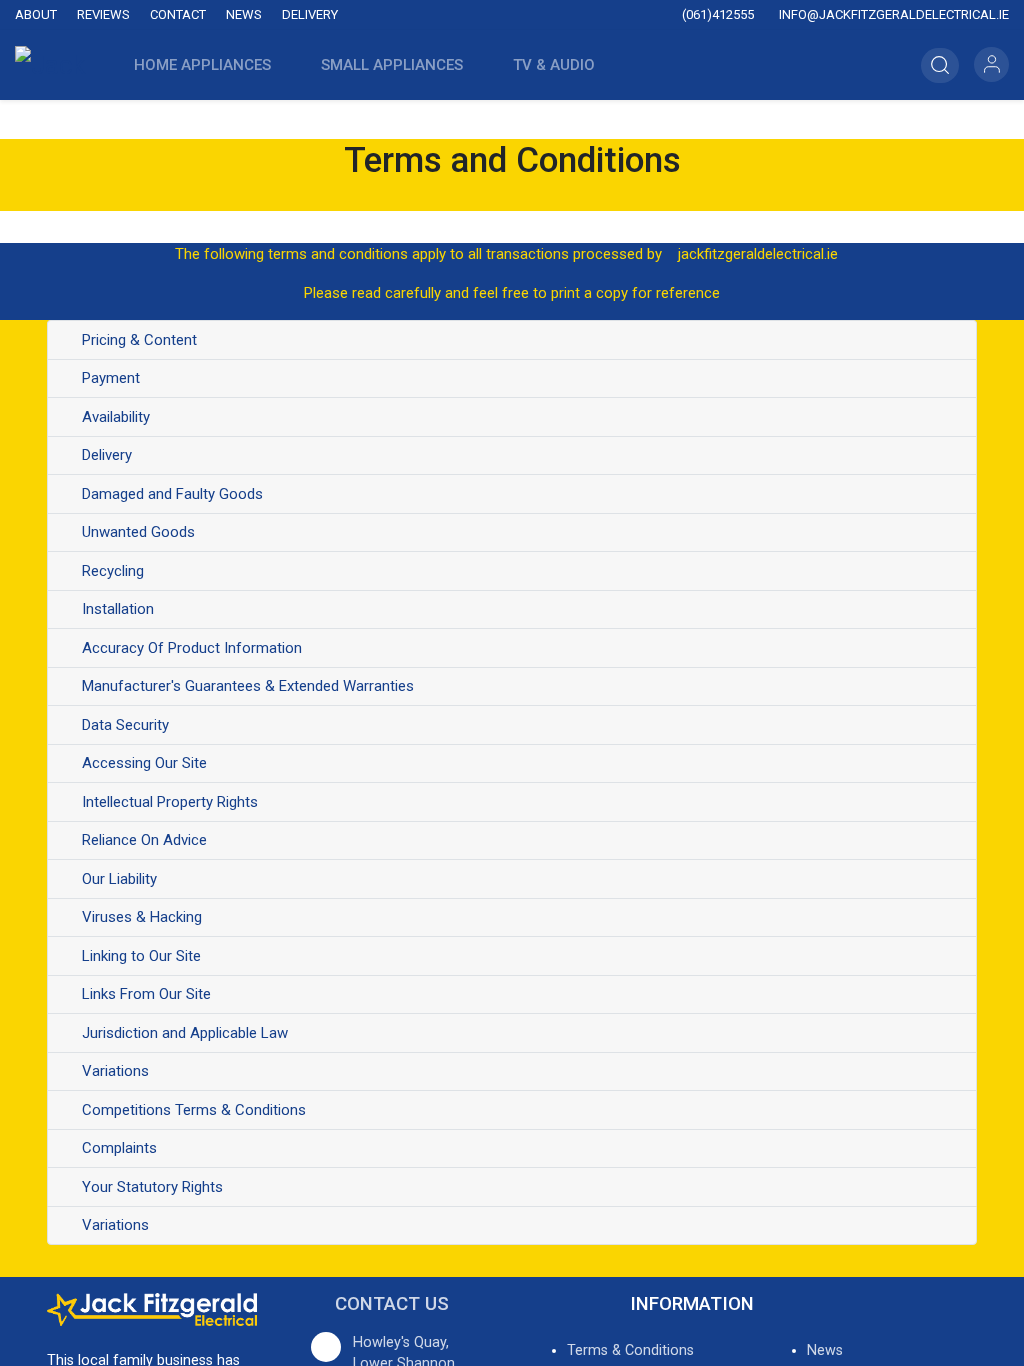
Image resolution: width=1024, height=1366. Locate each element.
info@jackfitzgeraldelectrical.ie (892, 14)
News (244, 14)
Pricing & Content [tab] (139, 340)
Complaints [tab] (119, 1148)
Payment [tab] (111, 378)
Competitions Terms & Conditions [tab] (194, 1110)
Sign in (991, 64)
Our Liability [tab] (119, 879)
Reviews (103, 14)
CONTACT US (392, 1304)
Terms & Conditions (630, 1350)
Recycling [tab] (113, 571)
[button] (658, 65)
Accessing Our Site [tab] (144, 763)
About (36, 14)
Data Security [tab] (125, 725)
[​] (399, 15)
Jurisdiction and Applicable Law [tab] (185, 1033)
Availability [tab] (116, 417)
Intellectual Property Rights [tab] (170, 802)
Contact (178, 14)
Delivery (310, 14)
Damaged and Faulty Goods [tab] (172, 494)
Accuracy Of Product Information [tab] (192, 648)
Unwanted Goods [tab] (138, 532)
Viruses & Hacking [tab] (142, 917)
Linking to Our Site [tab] (141, 956)
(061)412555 (716, 14)
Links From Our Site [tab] (146, 994)
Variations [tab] (115, 1071)
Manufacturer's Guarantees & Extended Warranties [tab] (248, 686)
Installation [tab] (118, 609)
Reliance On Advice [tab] (144, 840)
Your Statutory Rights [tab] (154, 1187)
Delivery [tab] (107, 455)
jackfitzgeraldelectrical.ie (758, 254)
